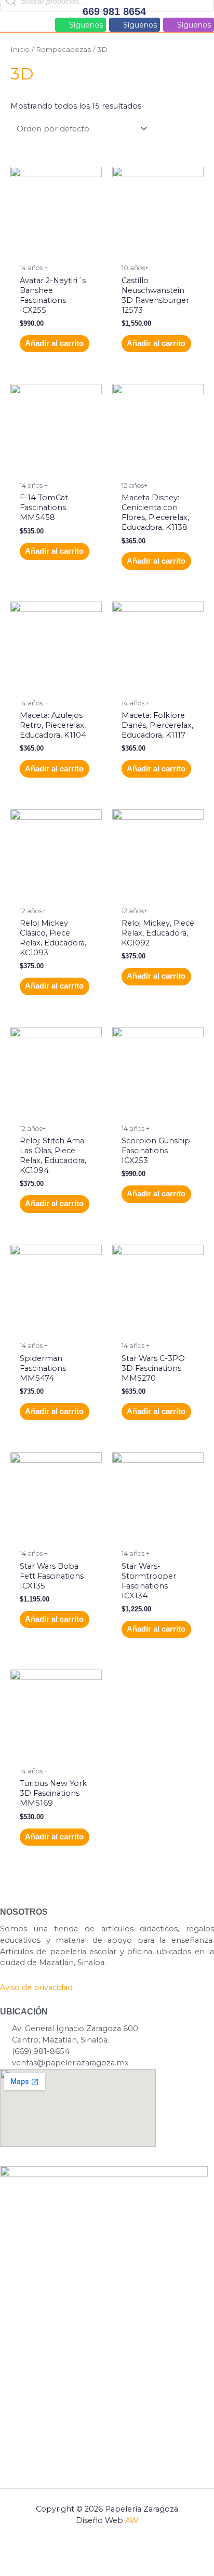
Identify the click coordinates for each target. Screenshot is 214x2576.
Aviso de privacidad (36, 1987)
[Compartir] (98, 2553)
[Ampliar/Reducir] (19, 2553)
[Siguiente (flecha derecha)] (58, 2568)
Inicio (20, 49)
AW (132, 2520)
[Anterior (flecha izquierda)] (19, 2568)
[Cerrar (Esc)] (137, 2553)
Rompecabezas (63, 49)
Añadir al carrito (54, 343)
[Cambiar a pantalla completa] (58, 2553)
